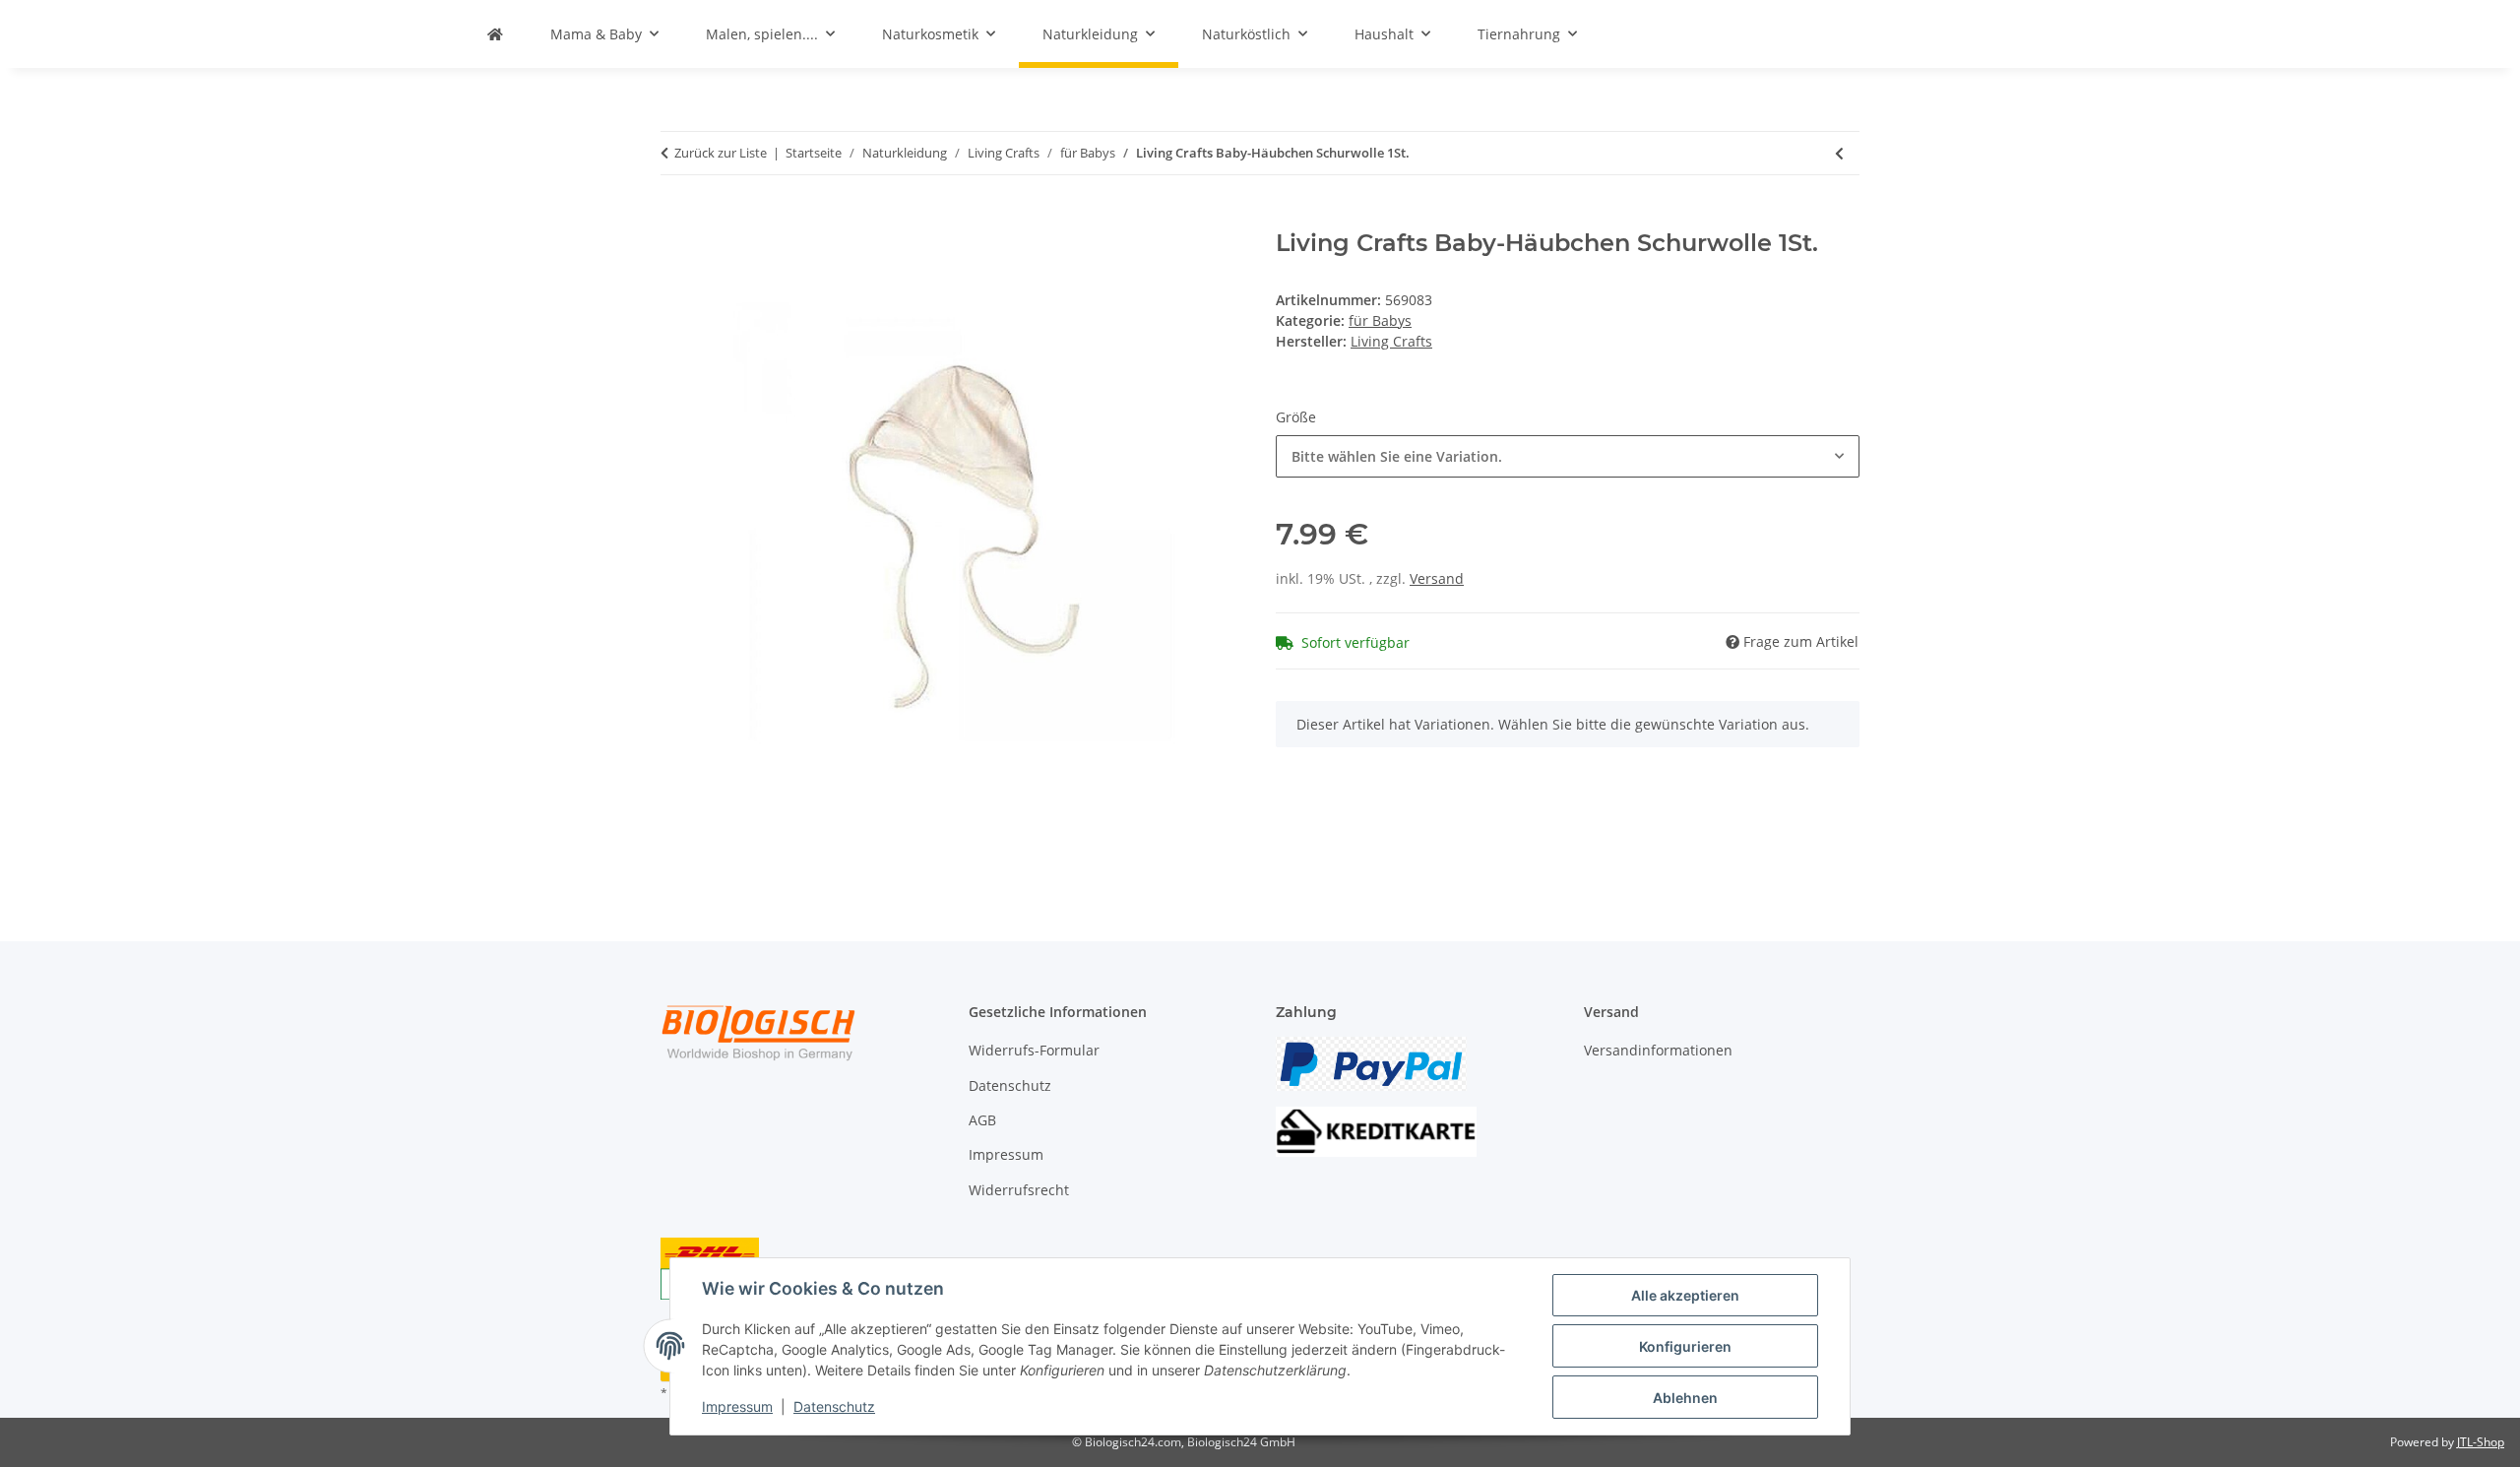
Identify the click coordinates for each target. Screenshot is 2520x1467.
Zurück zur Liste (721, 153)
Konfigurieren (1685, 1346)
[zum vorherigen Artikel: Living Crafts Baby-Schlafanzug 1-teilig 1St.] (1839, 153)
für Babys (1380, 320)
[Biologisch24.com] (495, 34)
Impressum (737, 1406)
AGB (982, 1120)
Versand (1437, 578)
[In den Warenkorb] (676, 219)
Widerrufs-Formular (1034, 1050)
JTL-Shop (2481, 1442)
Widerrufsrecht (1019, 1190)
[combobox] (1568, 456)
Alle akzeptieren (1685, 1295)
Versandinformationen (1658, 1050)
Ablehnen (1685, 1398)
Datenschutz (834, 1406)
